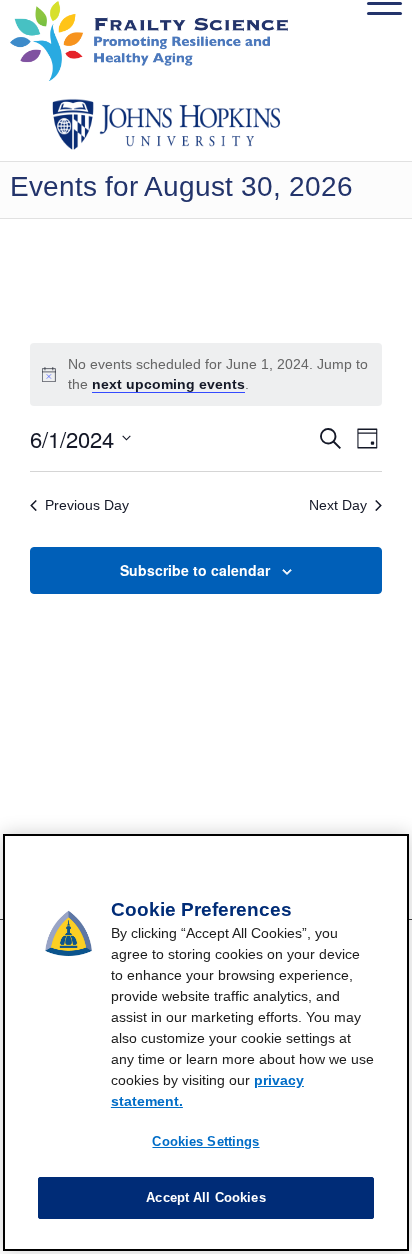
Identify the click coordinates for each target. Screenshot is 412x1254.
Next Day (338, 505)
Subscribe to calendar (195, 570)
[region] (206, 1042)
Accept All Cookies (205, 1197)
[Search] (327, 40)
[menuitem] (327, 40)
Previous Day (87, 505)
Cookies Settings (205, 1141)
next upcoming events (168, 384)
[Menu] (374, 40)
